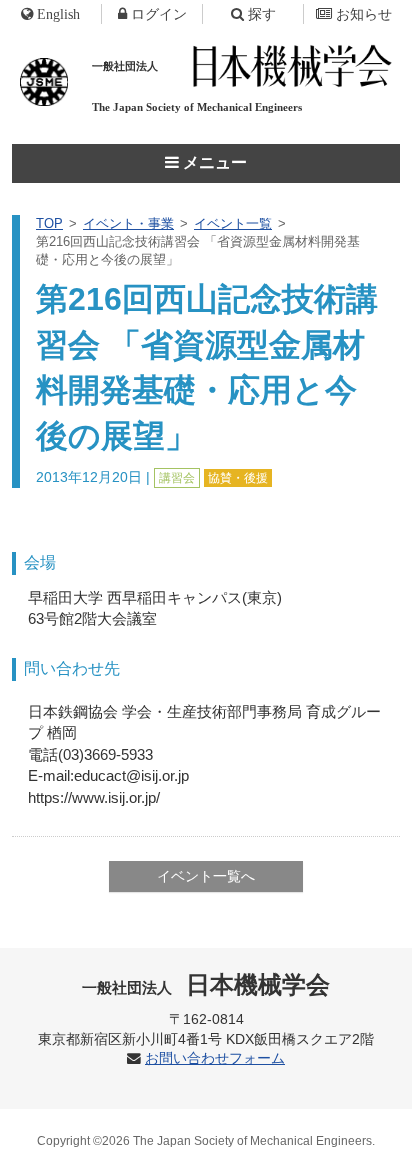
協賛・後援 (238, 478)
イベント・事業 (128, 223)
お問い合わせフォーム (215, 1058)
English (58, 14)
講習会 (177, 478)
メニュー (213, 162)
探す (262, 14)
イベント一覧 (233, 223)
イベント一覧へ (206, 876)
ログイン (159, 14)
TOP (49, 223)
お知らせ (364, 14)
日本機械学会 (206, 984)
